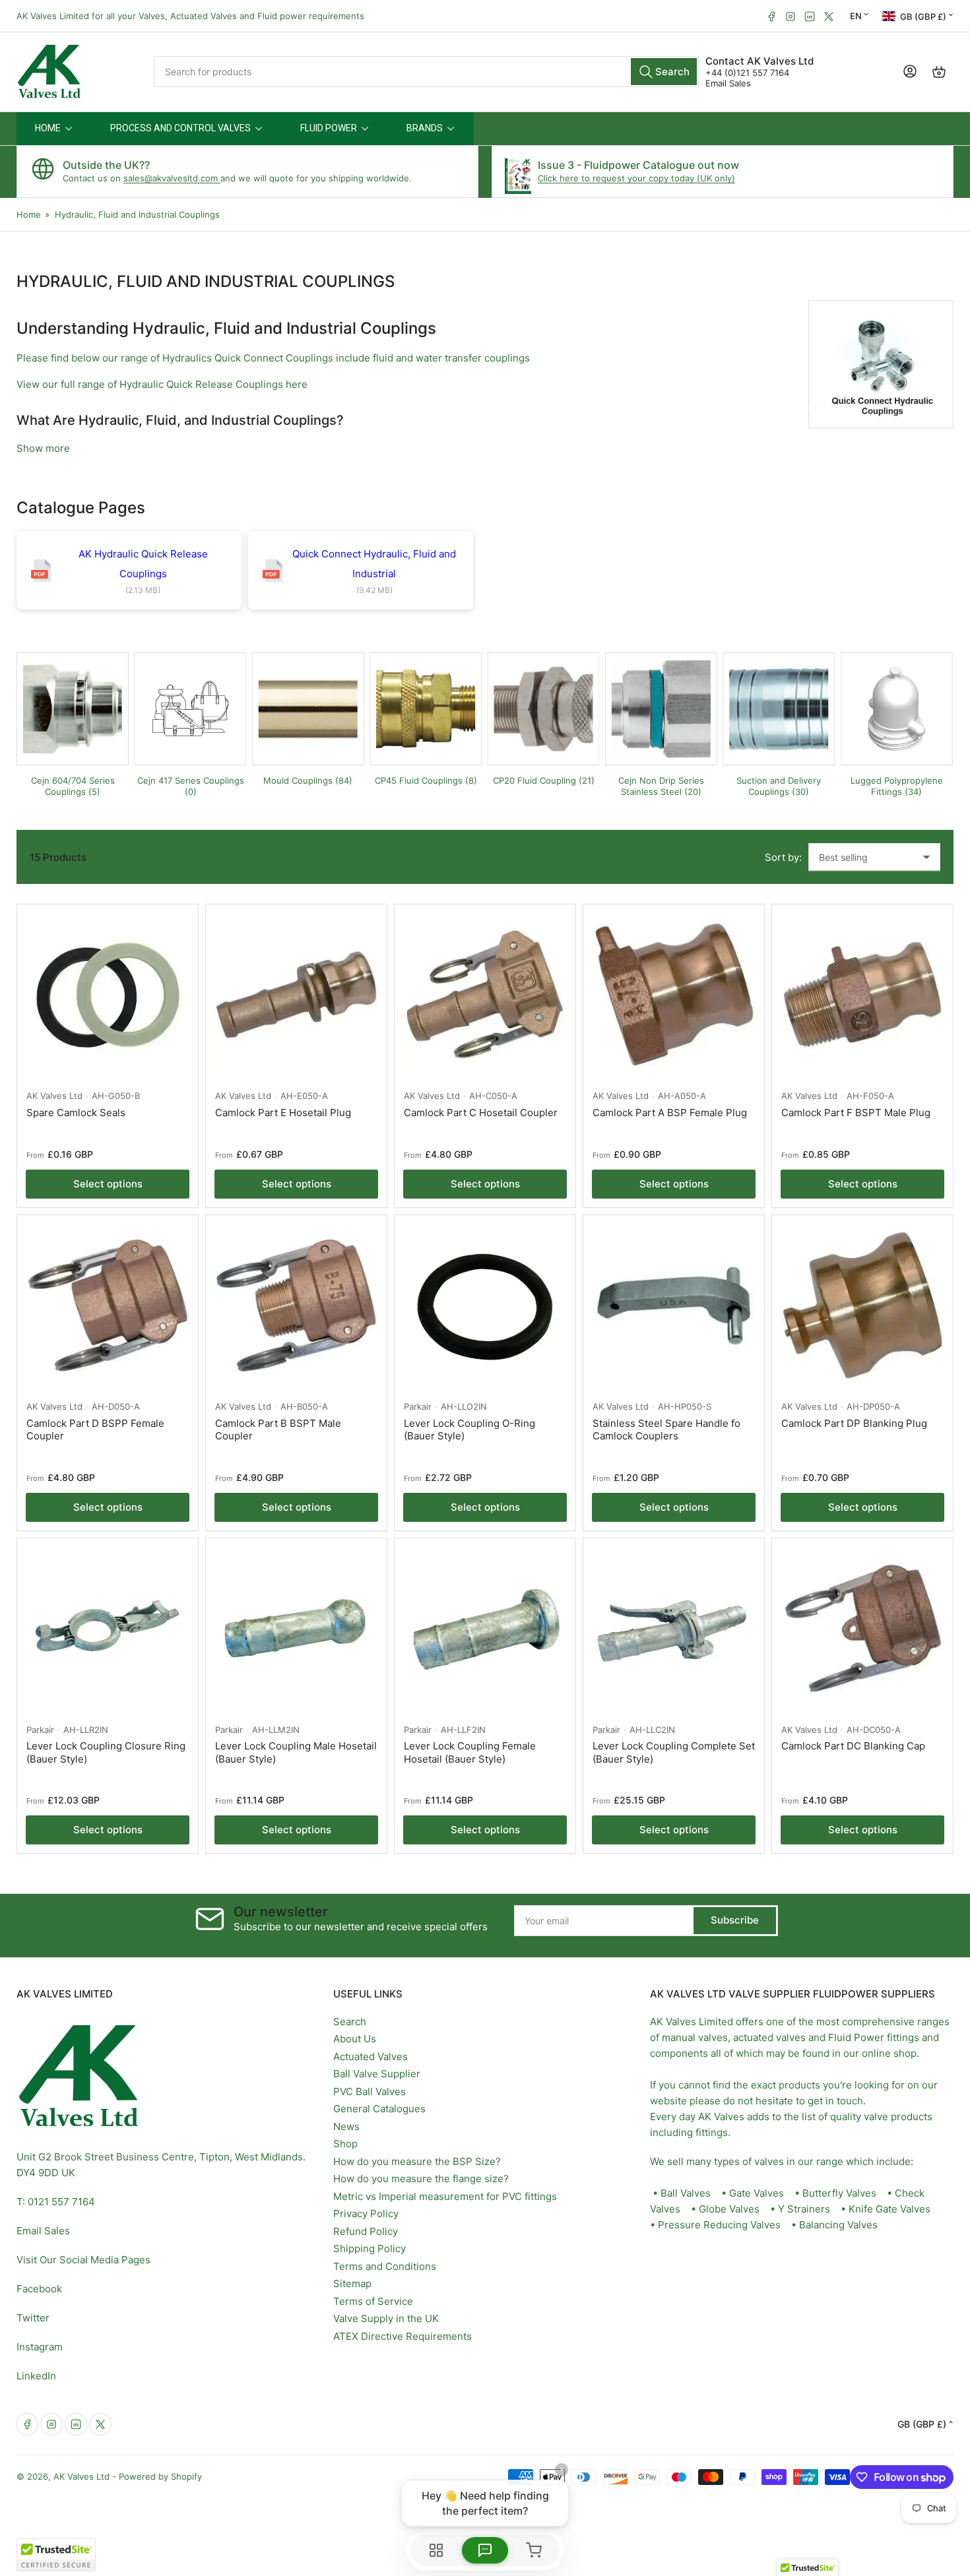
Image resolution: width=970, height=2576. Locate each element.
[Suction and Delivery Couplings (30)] (779, 708)
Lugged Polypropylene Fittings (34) (897, 786)
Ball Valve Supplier (377, 2074)
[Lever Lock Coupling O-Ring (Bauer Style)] (485, 1305)
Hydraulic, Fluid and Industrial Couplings (137, 214)
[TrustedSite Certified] (56, 2555)
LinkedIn (36, 2376)
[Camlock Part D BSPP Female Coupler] (108, 1305)
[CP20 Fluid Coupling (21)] (543, 708)
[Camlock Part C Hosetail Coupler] (485, 995)
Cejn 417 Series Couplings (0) (191, 786)
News (346, 2126)
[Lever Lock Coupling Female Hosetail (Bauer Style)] (485, 1629)
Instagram (40, 2347)
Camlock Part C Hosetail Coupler (481, 1113)
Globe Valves (729, 2209)
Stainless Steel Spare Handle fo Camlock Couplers (666, 1430)
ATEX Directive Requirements (403, 2336)
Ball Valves (686, 2193)
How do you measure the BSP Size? (417, 2161)
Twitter (33, 2318)
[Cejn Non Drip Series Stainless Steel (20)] (661, 708)
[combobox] (427, 72)
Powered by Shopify (160, 2476)
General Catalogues (379, 2109)
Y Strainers (804, 2209)
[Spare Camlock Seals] (108, 995)
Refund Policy (366, 2231)
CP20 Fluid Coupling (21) (544, 780)
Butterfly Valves (839, 2193)
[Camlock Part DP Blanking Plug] (862, 1305)
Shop (345, 2144)
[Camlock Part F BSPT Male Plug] (862, 995)
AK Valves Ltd (54, 1096)
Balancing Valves (838, 2225)
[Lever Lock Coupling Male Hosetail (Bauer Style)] (296, 1629)
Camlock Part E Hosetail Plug (283, 1113)
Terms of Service (373, 2301)
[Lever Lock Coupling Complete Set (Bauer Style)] (674, 1629)
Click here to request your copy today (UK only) (636, 178)
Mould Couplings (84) (308, 780)
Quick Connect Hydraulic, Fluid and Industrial (374, 564)
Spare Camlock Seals (76, 1113)
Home (29, 214)
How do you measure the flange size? (421, 2179)
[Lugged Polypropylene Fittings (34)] (897, 708)
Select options (108, 1184)
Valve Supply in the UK (386, 2318)
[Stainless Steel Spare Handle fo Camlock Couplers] (674, 1305)
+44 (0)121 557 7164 (747, 73)
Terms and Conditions (385, 2266)
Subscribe (735, 1920)
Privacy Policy (366, 2214)
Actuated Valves (371, 2057)
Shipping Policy (370, 2248)
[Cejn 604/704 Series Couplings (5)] (73, 708)
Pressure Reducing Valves (719, 2225)
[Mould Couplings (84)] (308, 708)
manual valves (695, 2037)
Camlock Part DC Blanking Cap (853, 1746)
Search (350, 2022)
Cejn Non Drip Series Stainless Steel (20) (661, 786)
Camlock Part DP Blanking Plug (854, 1423)
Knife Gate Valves (889, 2209)
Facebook (39, 2289)
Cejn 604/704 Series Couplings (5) (73, 786)
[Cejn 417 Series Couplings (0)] (190, 708)
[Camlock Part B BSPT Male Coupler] (296, 1305)
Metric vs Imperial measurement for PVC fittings (445, 2196)
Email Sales (728, 83)
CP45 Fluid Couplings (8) (426, 780)
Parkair (418, 1406)
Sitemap (352, 2283)
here (297, 384)
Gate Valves (757, 2193)
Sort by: (783, 857)
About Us (355, 2039)
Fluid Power (856, 2037)
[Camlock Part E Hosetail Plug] (296, 995)
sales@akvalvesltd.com (172, 178)
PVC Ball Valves (370, 2091)
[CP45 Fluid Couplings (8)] (426, 708)
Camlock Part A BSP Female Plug (670, 1113)
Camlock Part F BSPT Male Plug (856, 1113)
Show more (43, 448)
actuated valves (769, 2037)
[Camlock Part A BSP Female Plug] (674, 995)
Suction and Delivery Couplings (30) (779, 786)
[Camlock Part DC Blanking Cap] (862, 1629)
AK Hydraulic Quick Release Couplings (143, 564)
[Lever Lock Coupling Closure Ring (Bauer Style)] (108, 1629)
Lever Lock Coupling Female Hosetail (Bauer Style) (470, 1752)
